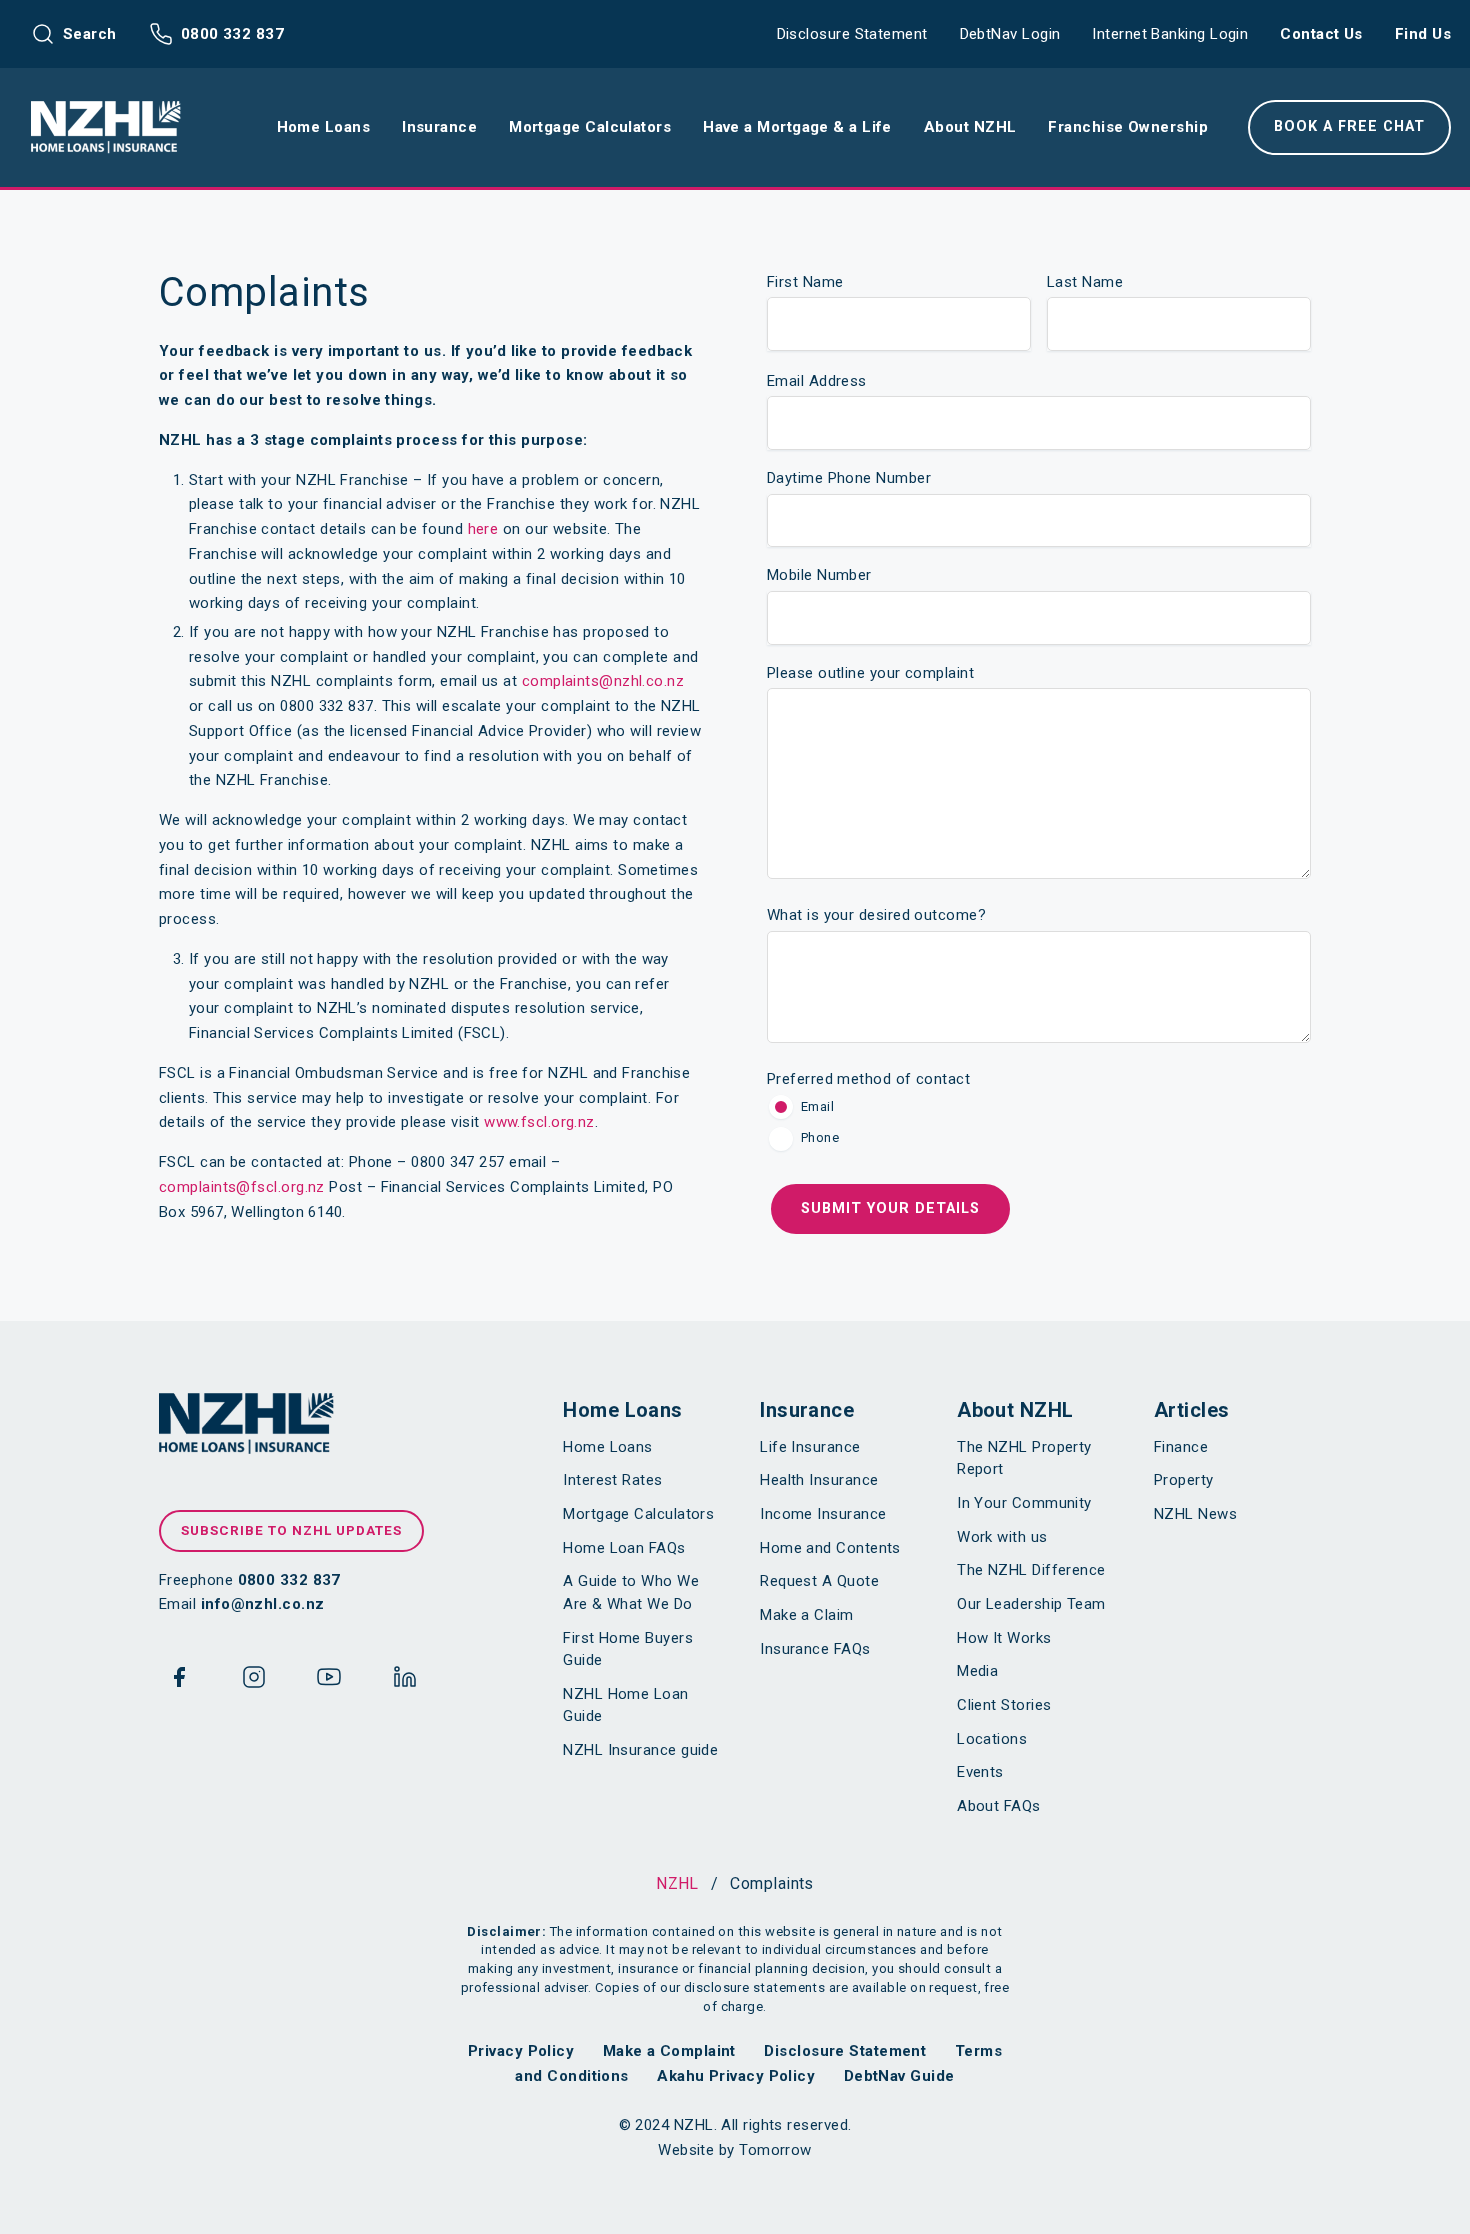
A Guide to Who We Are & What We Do (631, 1592)
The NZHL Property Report (1024, 1458)
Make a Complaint (669, 2051)
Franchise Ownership (1128, 127)
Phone (820, 1137)
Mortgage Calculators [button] (590, 127)
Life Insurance (810, 1447)
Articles (1192, 1410)
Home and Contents (830, 1548)
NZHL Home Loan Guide (625, 1705)
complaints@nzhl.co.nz (603, 681)
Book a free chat (1349, 126)
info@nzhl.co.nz (263, 1604)
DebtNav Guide (899, 2076)
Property (1184, 1480)
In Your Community (1024, 1503)
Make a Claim (806, 1615)
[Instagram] (254, 1681)
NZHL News (1195, 1514)
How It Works (1004, 1638)
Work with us (1002, 1537)
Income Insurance (823, 1514)
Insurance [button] (439, 127)
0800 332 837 (232, 34)
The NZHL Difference (1031, 1570)
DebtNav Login (1010, 34)
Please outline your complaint (870, 673)
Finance (1181, 1447)
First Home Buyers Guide (628, 1649)
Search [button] (90, 34)
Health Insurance (819, 1480)
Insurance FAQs (815, 1649)
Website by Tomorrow (735, 2150)
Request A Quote (819, 1581)
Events (980, 1772)
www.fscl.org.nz (539, 1122)
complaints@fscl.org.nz (242, 1187)
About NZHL (1015, 1410)
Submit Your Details (890, 1208)
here (483, 529)
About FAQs (999, 1806)
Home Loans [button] (324, 127)
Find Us (1423, 34)
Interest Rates (612, 1480)
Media (977, 1671)
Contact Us (1321, 34)
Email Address (817, 381)
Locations (992, 1739)
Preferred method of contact (868, 1079)
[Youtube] (329, 1681)
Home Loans (623, 1410)
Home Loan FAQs (624, 1548)
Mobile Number (819, 575)
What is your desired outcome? (876, 915)
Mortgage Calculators (638, 1514)
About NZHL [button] (970, 127)
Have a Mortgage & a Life (797, 127)
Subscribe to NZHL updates (291, 1530)
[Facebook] (179, 1681)
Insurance (807, 1410)
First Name (805, 282)
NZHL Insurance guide (640, 1750)
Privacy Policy (521, 2051)
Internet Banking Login (1170, 34)
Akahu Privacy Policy (736, 2076)
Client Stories (1004, 1705)
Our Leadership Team (1031, 1604)
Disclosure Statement (852, 34)
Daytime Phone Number (849, 478)
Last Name (1085, 282)
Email (817, 1106)
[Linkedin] (405, 1681)
